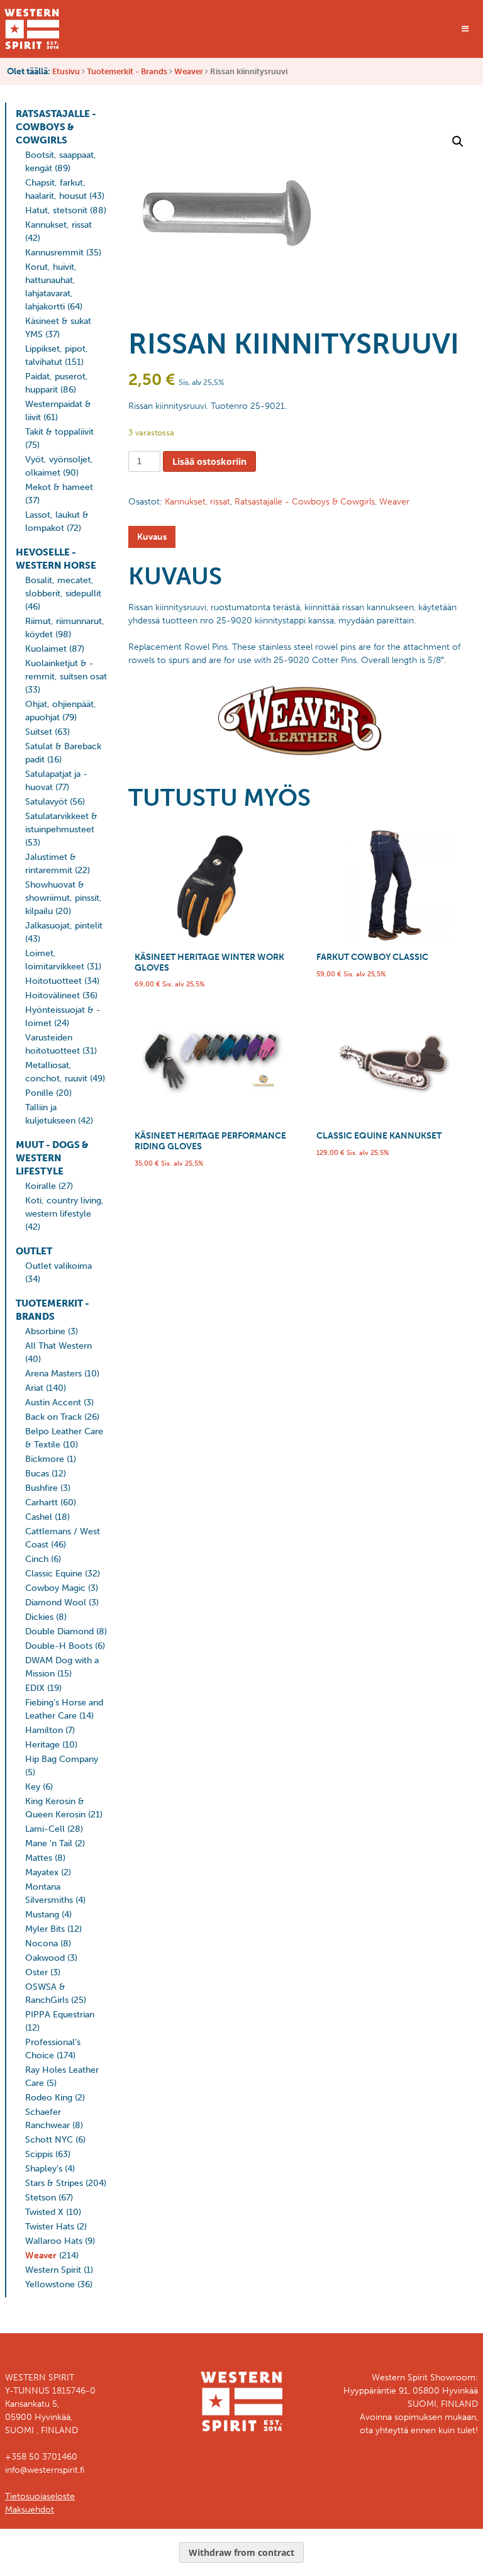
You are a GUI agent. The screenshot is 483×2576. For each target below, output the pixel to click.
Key (33, 1787)
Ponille (39, 1093)
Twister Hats (50, 2227)
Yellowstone (50, 2284)
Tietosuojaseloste (40, 2496)
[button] (458, 142)
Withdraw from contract (241, 2552)
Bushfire (42, 1488)
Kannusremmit (54, 253)
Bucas (37, 1474)
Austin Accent (53, 1402)
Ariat (34, 1388)
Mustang (42, 1915)
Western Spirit (53, 2270)
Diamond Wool (56, 1603)
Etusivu (66, 71)
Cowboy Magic (55, 1588)
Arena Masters (53, 1374)
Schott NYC (49, 2140)
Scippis (39, 2154)
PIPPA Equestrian (60, 2015)
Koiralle (41, 1186)
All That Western (58, 1346)
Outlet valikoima (58, 1266)
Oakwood (45, 1958)
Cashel (39, 1517)
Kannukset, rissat (58, 225)
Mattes (39, 1858)
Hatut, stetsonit (56, 210)
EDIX (35, 1688)
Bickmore (45, 1459)
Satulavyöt (46, 802)
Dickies (39, 1617)
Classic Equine (54, 1574)
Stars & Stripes (54, 2183)
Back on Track (53, 1417)
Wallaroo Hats (54, 2241)
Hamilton (44, 1730)
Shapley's (44, 2169)
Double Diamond (59, 1631)
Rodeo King (49, 2098)
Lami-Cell (45, 1829)
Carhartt (42, 1503)
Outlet (34, 1251)
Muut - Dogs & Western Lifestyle (52, 1158)
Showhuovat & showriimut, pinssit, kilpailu (64, 898)
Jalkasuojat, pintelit (64, 926)
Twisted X (44, 2212)
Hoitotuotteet (53, 981)
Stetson (41, 2198)
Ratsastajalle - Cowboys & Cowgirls (56, 127)
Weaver (189, 71)
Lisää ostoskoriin (209, 461)
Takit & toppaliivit (59, 432)
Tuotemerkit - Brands (127, 71)
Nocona (42, 1943)
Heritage (42, 1745)
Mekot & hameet (59, 487)
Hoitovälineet (53, 995)
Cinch (37, 1559)
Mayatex (42, 1872)
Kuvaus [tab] (152, 537)
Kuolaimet (46, 649)
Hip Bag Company (62, 1759)
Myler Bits (45, 1929)
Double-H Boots (59, 1646)
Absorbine (45, 1331)
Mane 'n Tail (49, 1843)
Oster (36, 1972)
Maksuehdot (30, 2510)
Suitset (39, 732)
